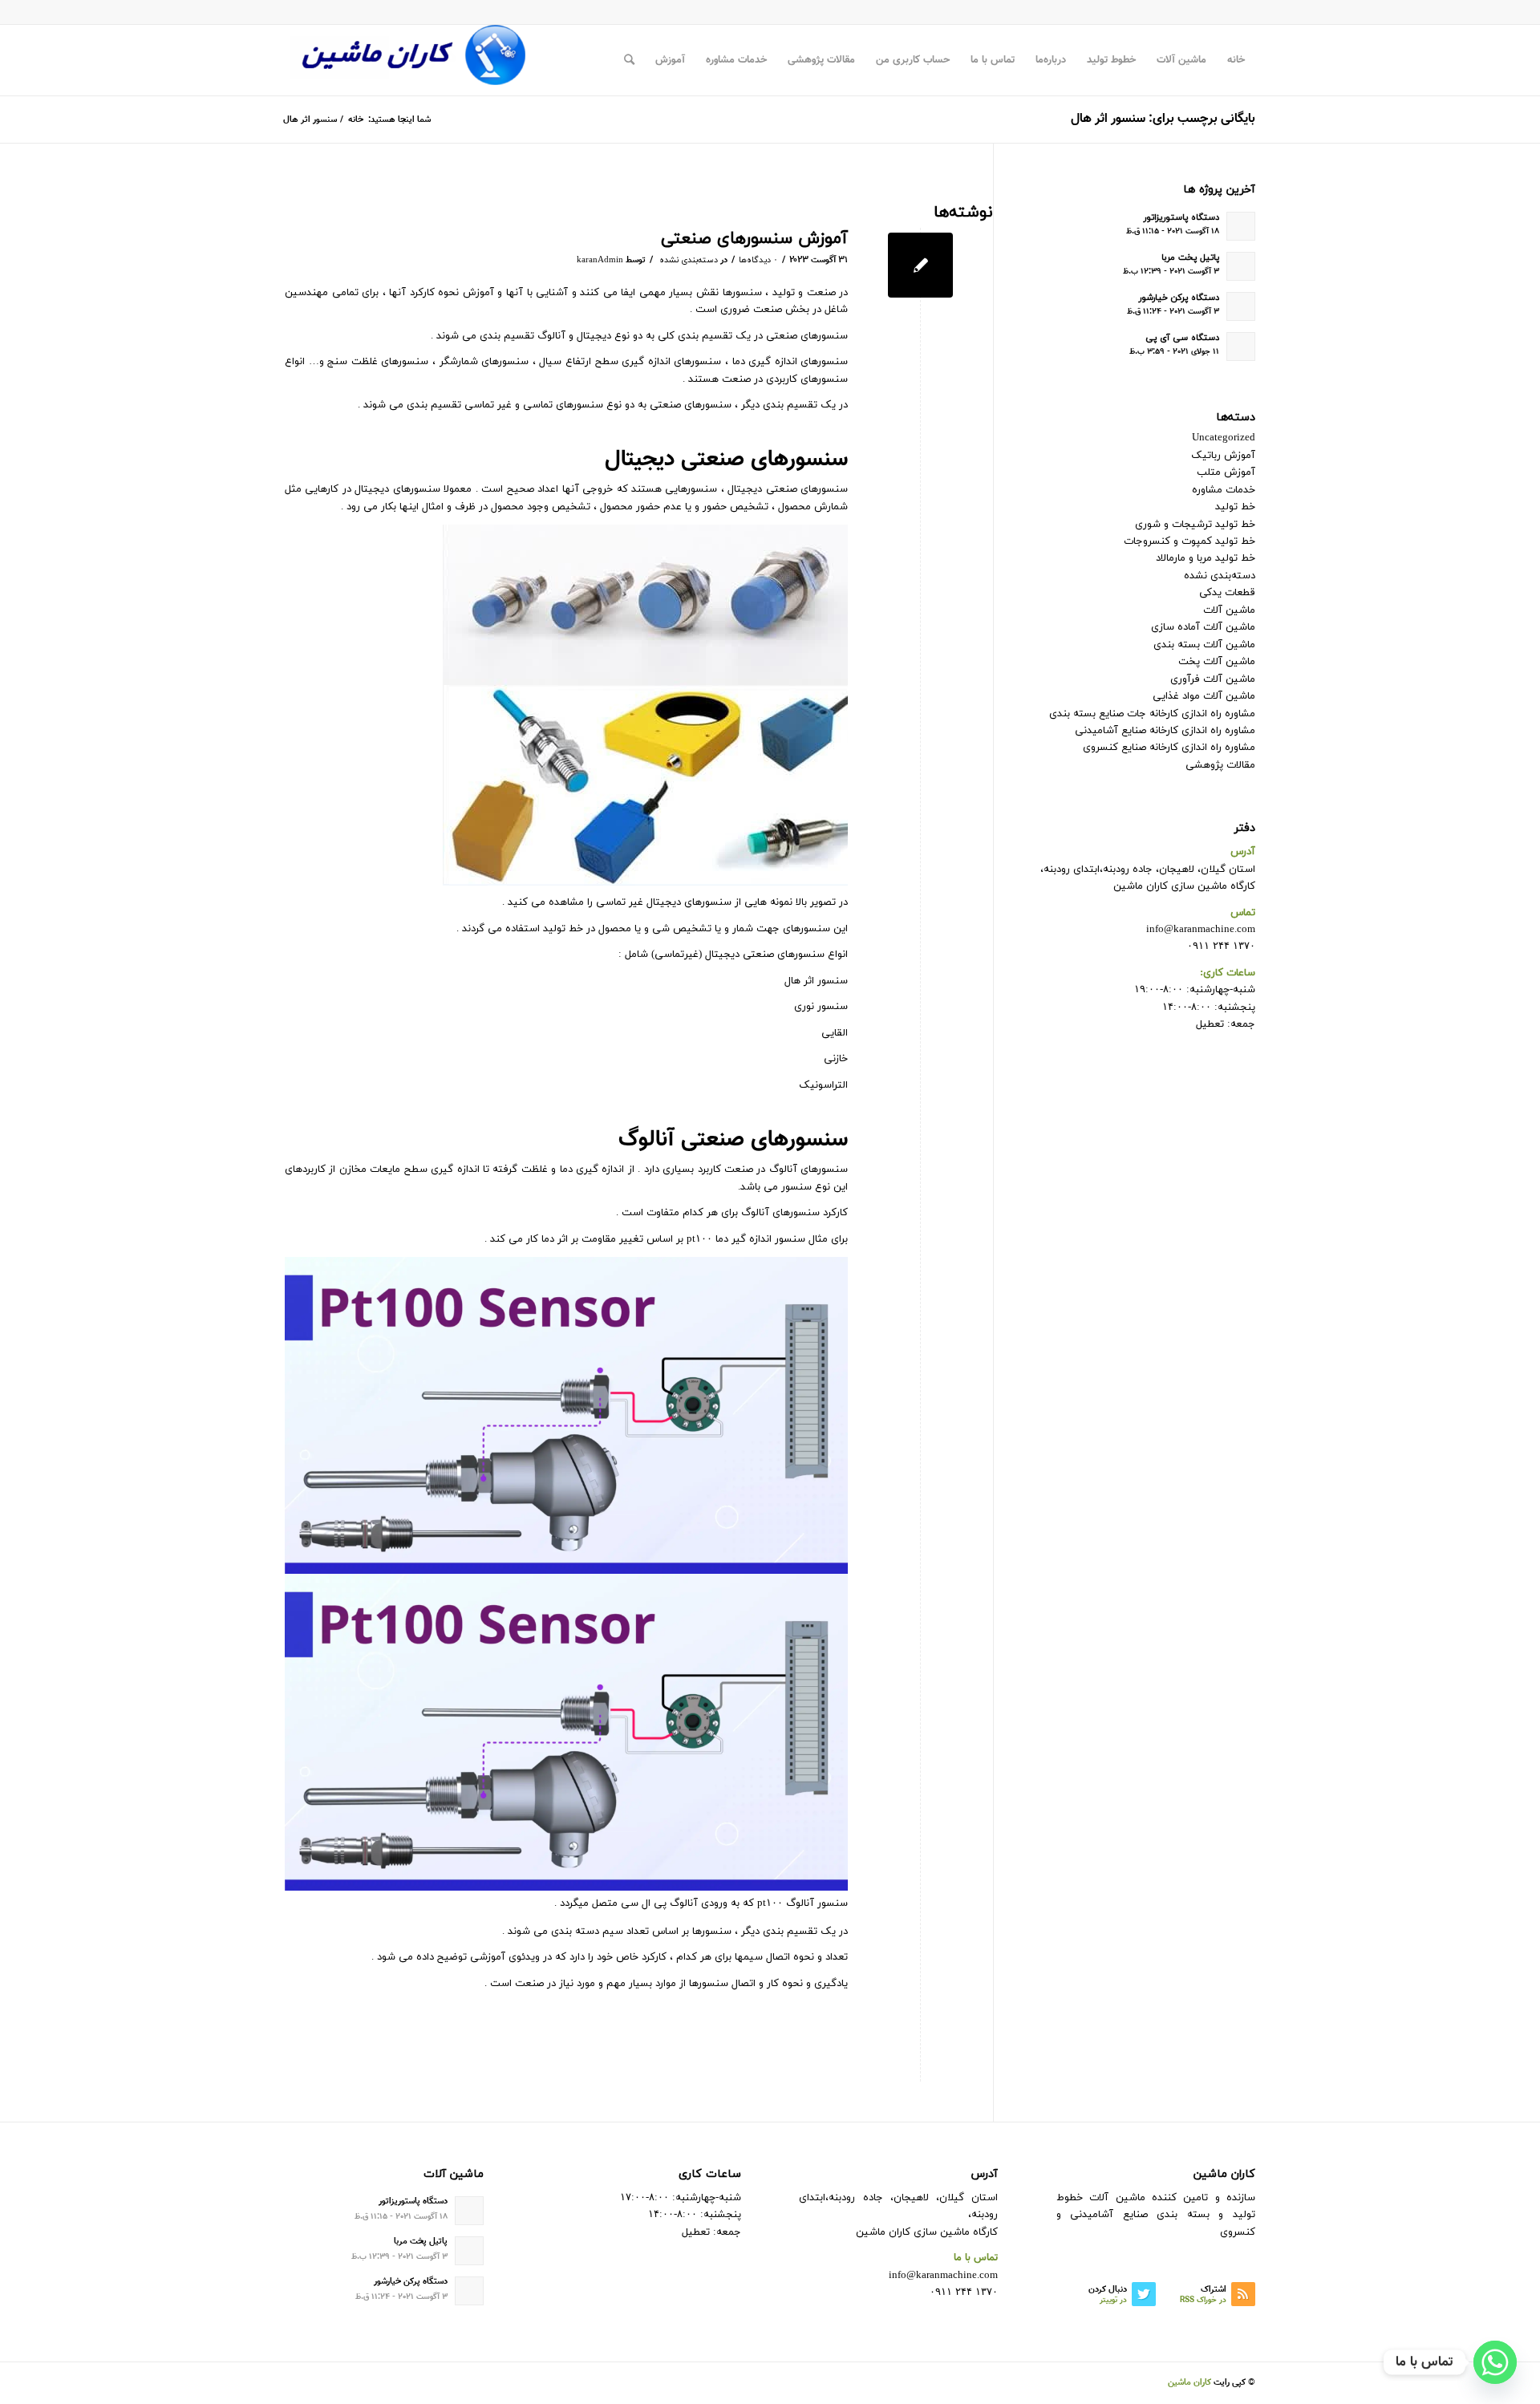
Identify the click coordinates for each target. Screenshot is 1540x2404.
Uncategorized (1224, 438)
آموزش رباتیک (1223, 456)
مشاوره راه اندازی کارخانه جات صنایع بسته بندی (1152, 714)
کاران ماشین (1189, 2383)
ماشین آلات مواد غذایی (1204, 696)
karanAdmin (600, 260)
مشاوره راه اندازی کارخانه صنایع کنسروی (1169, 748)
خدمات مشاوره (1224, 490)
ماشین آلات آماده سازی (1203, 627)
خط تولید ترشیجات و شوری (1195, 525)
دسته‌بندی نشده (689, 260)
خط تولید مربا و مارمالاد (1206, 558)
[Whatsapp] (1495, 2362)
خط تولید (1235, 507)
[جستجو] (629, 60)
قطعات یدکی (1227, 593)
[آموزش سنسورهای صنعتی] (920, 265)
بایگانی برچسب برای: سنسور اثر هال (1163, 119)
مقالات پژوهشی (1220, 765)
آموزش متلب (1226, 472)
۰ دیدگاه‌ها (758, 260)
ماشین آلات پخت (1217, 662)
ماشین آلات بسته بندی (1204, 645)
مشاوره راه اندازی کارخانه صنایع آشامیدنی (1165, 731)
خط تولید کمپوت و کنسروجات (1189, 541)
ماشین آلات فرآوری (1213, 679)
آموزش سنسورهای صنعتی (754, 239)
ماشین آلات (1229, 610)
